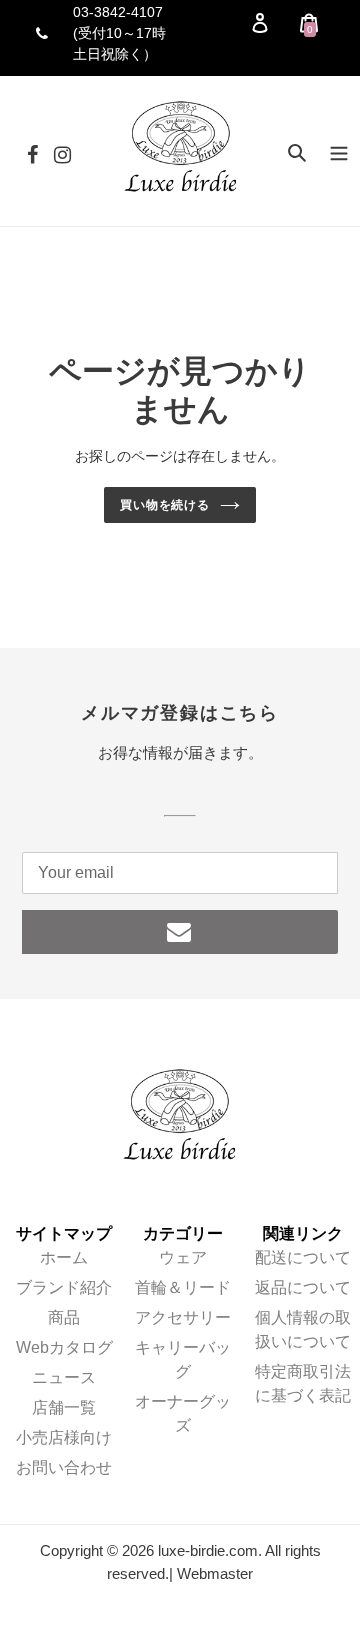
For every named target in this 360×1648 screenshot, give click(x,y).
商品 (64, 1317)
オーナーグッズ (183, 1413)
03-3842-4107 (118, 12)
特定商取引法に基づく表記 (303, 1383)
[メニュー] (339, 151)
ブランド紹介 (64, 1287)
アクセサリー (183, 1317)
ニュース (64, 1377)
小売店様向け (64, 1437)
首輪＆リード (183, 1287)
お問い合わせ (64, 1467)
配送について (303, 1257)
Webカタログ (64, 1347)
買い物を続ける (165, 505)
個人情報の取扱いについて (303, 1329)
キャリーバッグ (183, 1359)
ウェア (183, 1257)
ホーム (64, 1257)
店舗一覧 (64, 1407)
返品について (303, 1287)
